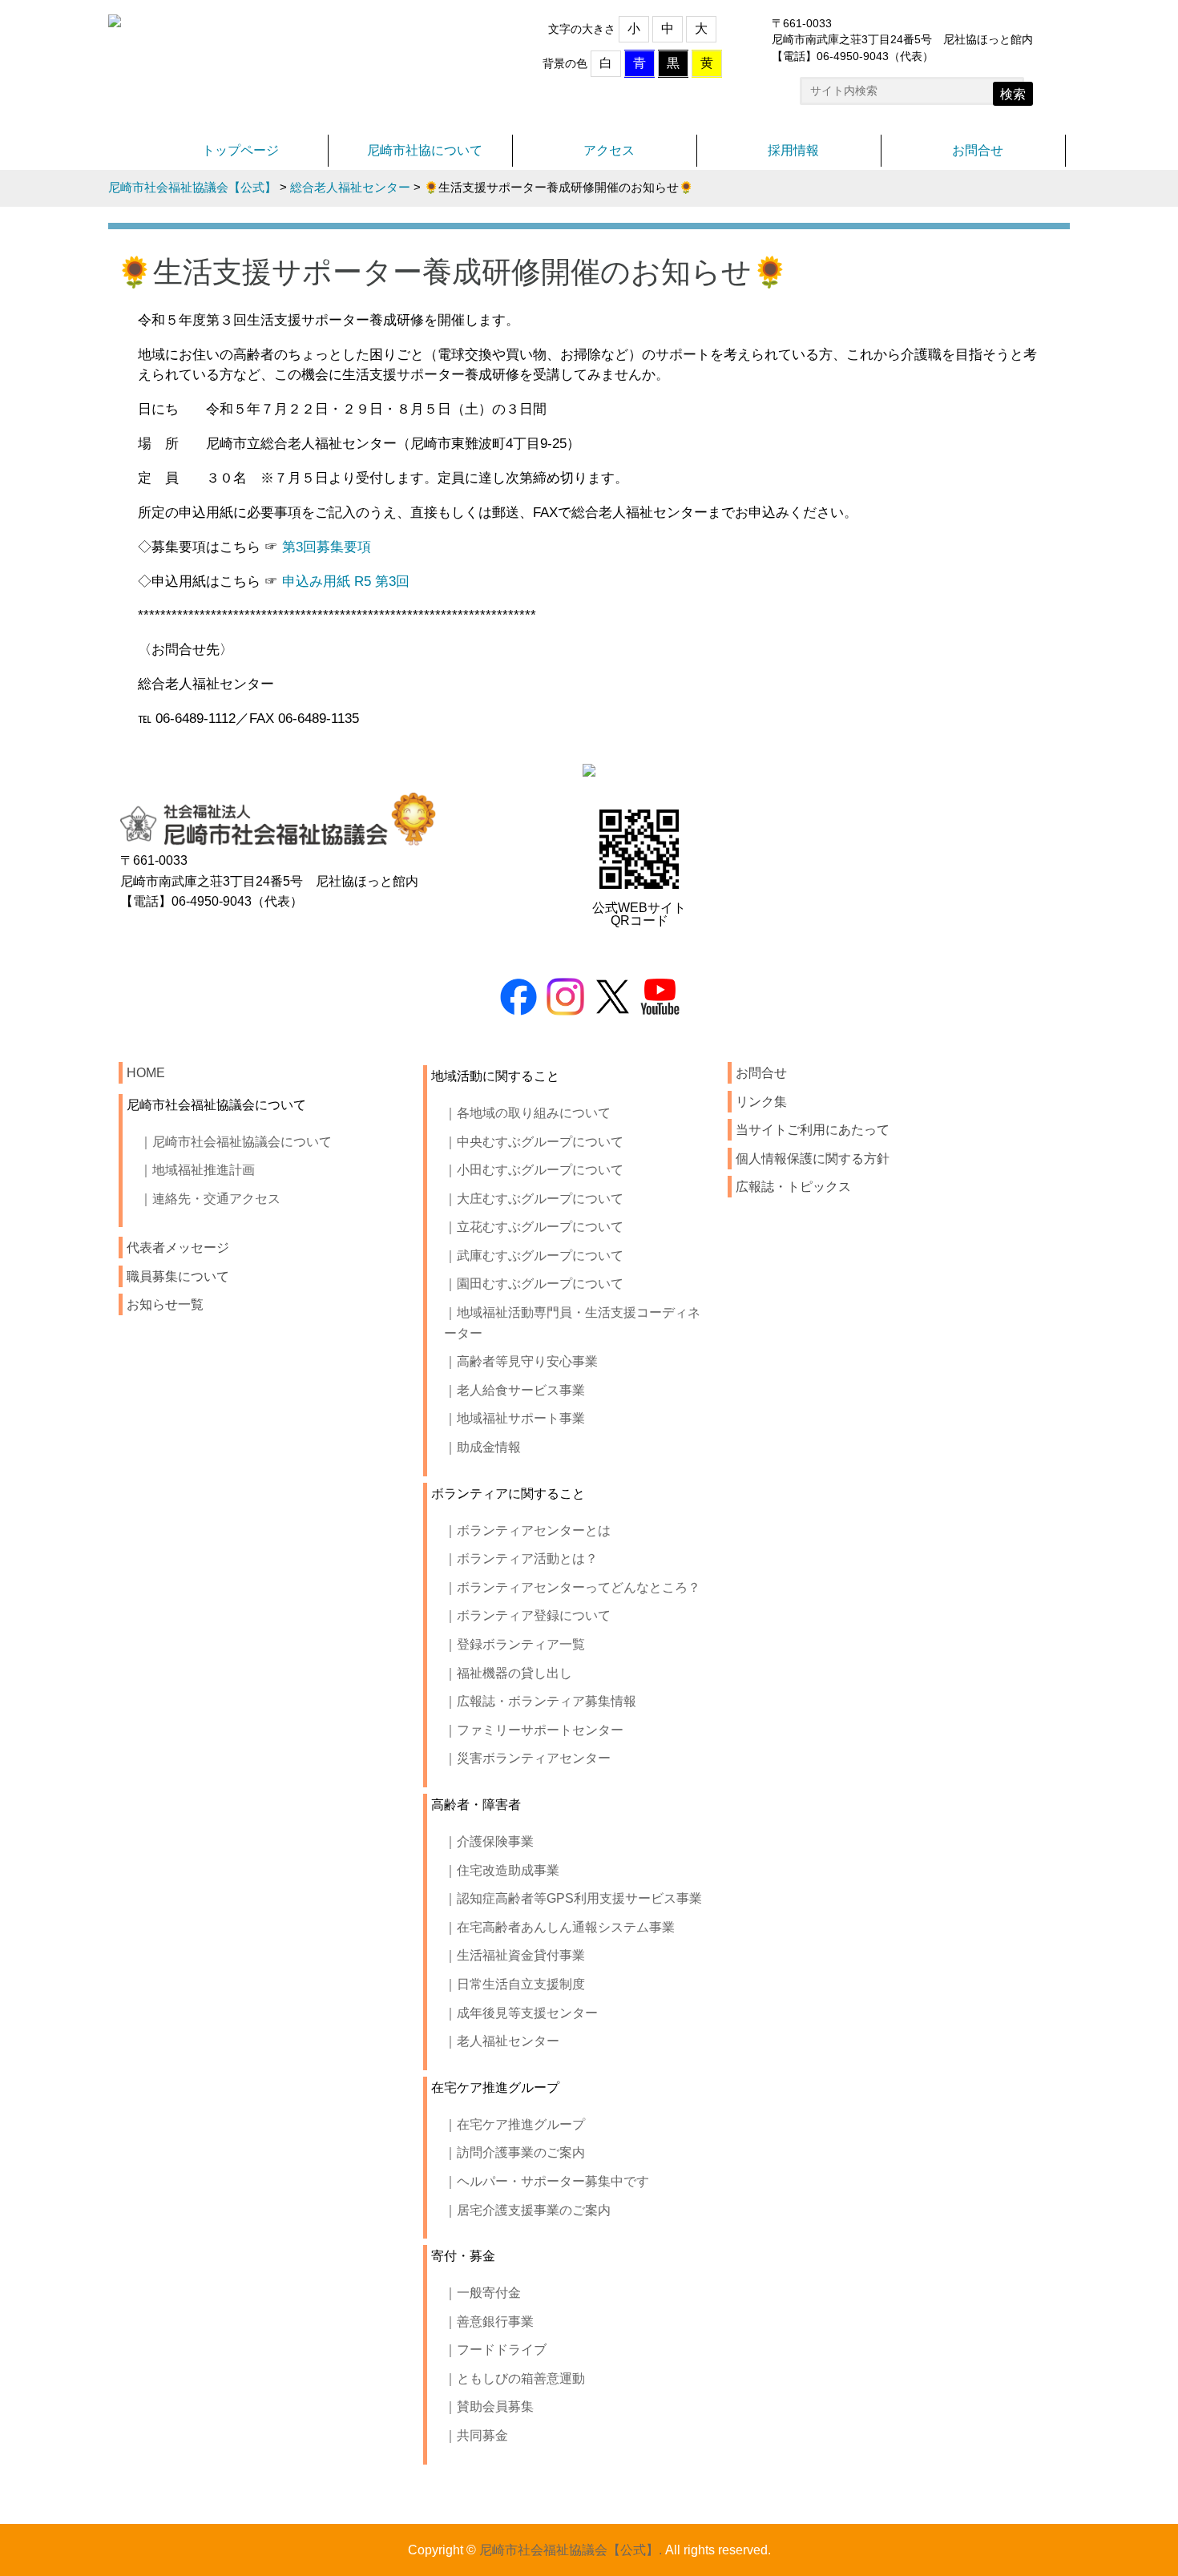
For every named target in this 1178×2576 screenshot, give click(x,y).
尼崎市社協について (425, 150)
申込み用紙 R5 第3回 (346, 581)
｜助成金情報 (482, 1447)
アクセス (609, 150)
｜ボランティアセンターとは (527, 1530)
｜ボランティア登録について (527, 1615)
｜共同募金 (476, 2435)
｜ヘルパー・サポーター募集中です (547, 2181)
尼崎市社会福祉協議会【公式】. (571, 2550)
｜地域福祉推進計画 (197, 1170)
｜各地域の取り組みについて (527, 1113)
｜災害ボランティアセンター (527, 1758)
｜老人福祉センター (502, 2041)
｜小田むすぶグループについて (534, 1170)
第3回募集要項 (327, 547)
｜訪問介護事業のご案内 (514, 2152)
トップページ (240, 150)
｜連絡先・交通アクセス (210, 1199)
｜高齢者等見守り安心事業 (521, 1361)
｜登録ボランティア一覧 (514, 1644)
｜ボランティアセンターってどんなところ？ (572, 1587)
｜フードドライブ (495, 2350)
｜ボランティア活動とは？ (521, 1559)
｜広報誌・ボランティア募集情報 (540, 1701)
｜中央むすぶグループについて (534, 1142)
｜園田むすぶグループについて (534, 1284)
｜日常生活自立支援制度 (514, 1984)
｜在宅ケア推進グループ (514, 2124)
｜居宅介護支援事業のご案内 (527, 2210)
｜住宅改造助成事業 (502, 1870)
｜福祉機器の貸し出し (508, 1673)
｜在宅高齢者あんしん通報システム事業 (559, 1927)
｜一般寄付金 (482, 2293)
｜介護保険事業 (489, 1841)
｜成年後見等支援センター (521, 2013)
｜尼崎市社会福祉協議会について (236, 1142)
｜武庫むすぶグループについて (534, 1256)
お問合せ (978, 150)
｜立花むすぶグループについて (534, 1227)
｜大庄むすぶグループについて (534, 1199)
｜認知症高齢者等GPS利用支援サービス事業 (573, 1898)
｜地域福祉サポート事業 (514, 1418)
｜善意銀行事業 (489, 2322)
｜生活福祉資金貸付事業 (514, 1955)
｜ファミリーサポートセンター (534, 1730)
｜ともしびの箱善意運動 (514, 2378)
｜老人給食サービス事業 (514, 1390)
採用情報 (793, 150)
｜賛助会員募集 (489, 2406)
